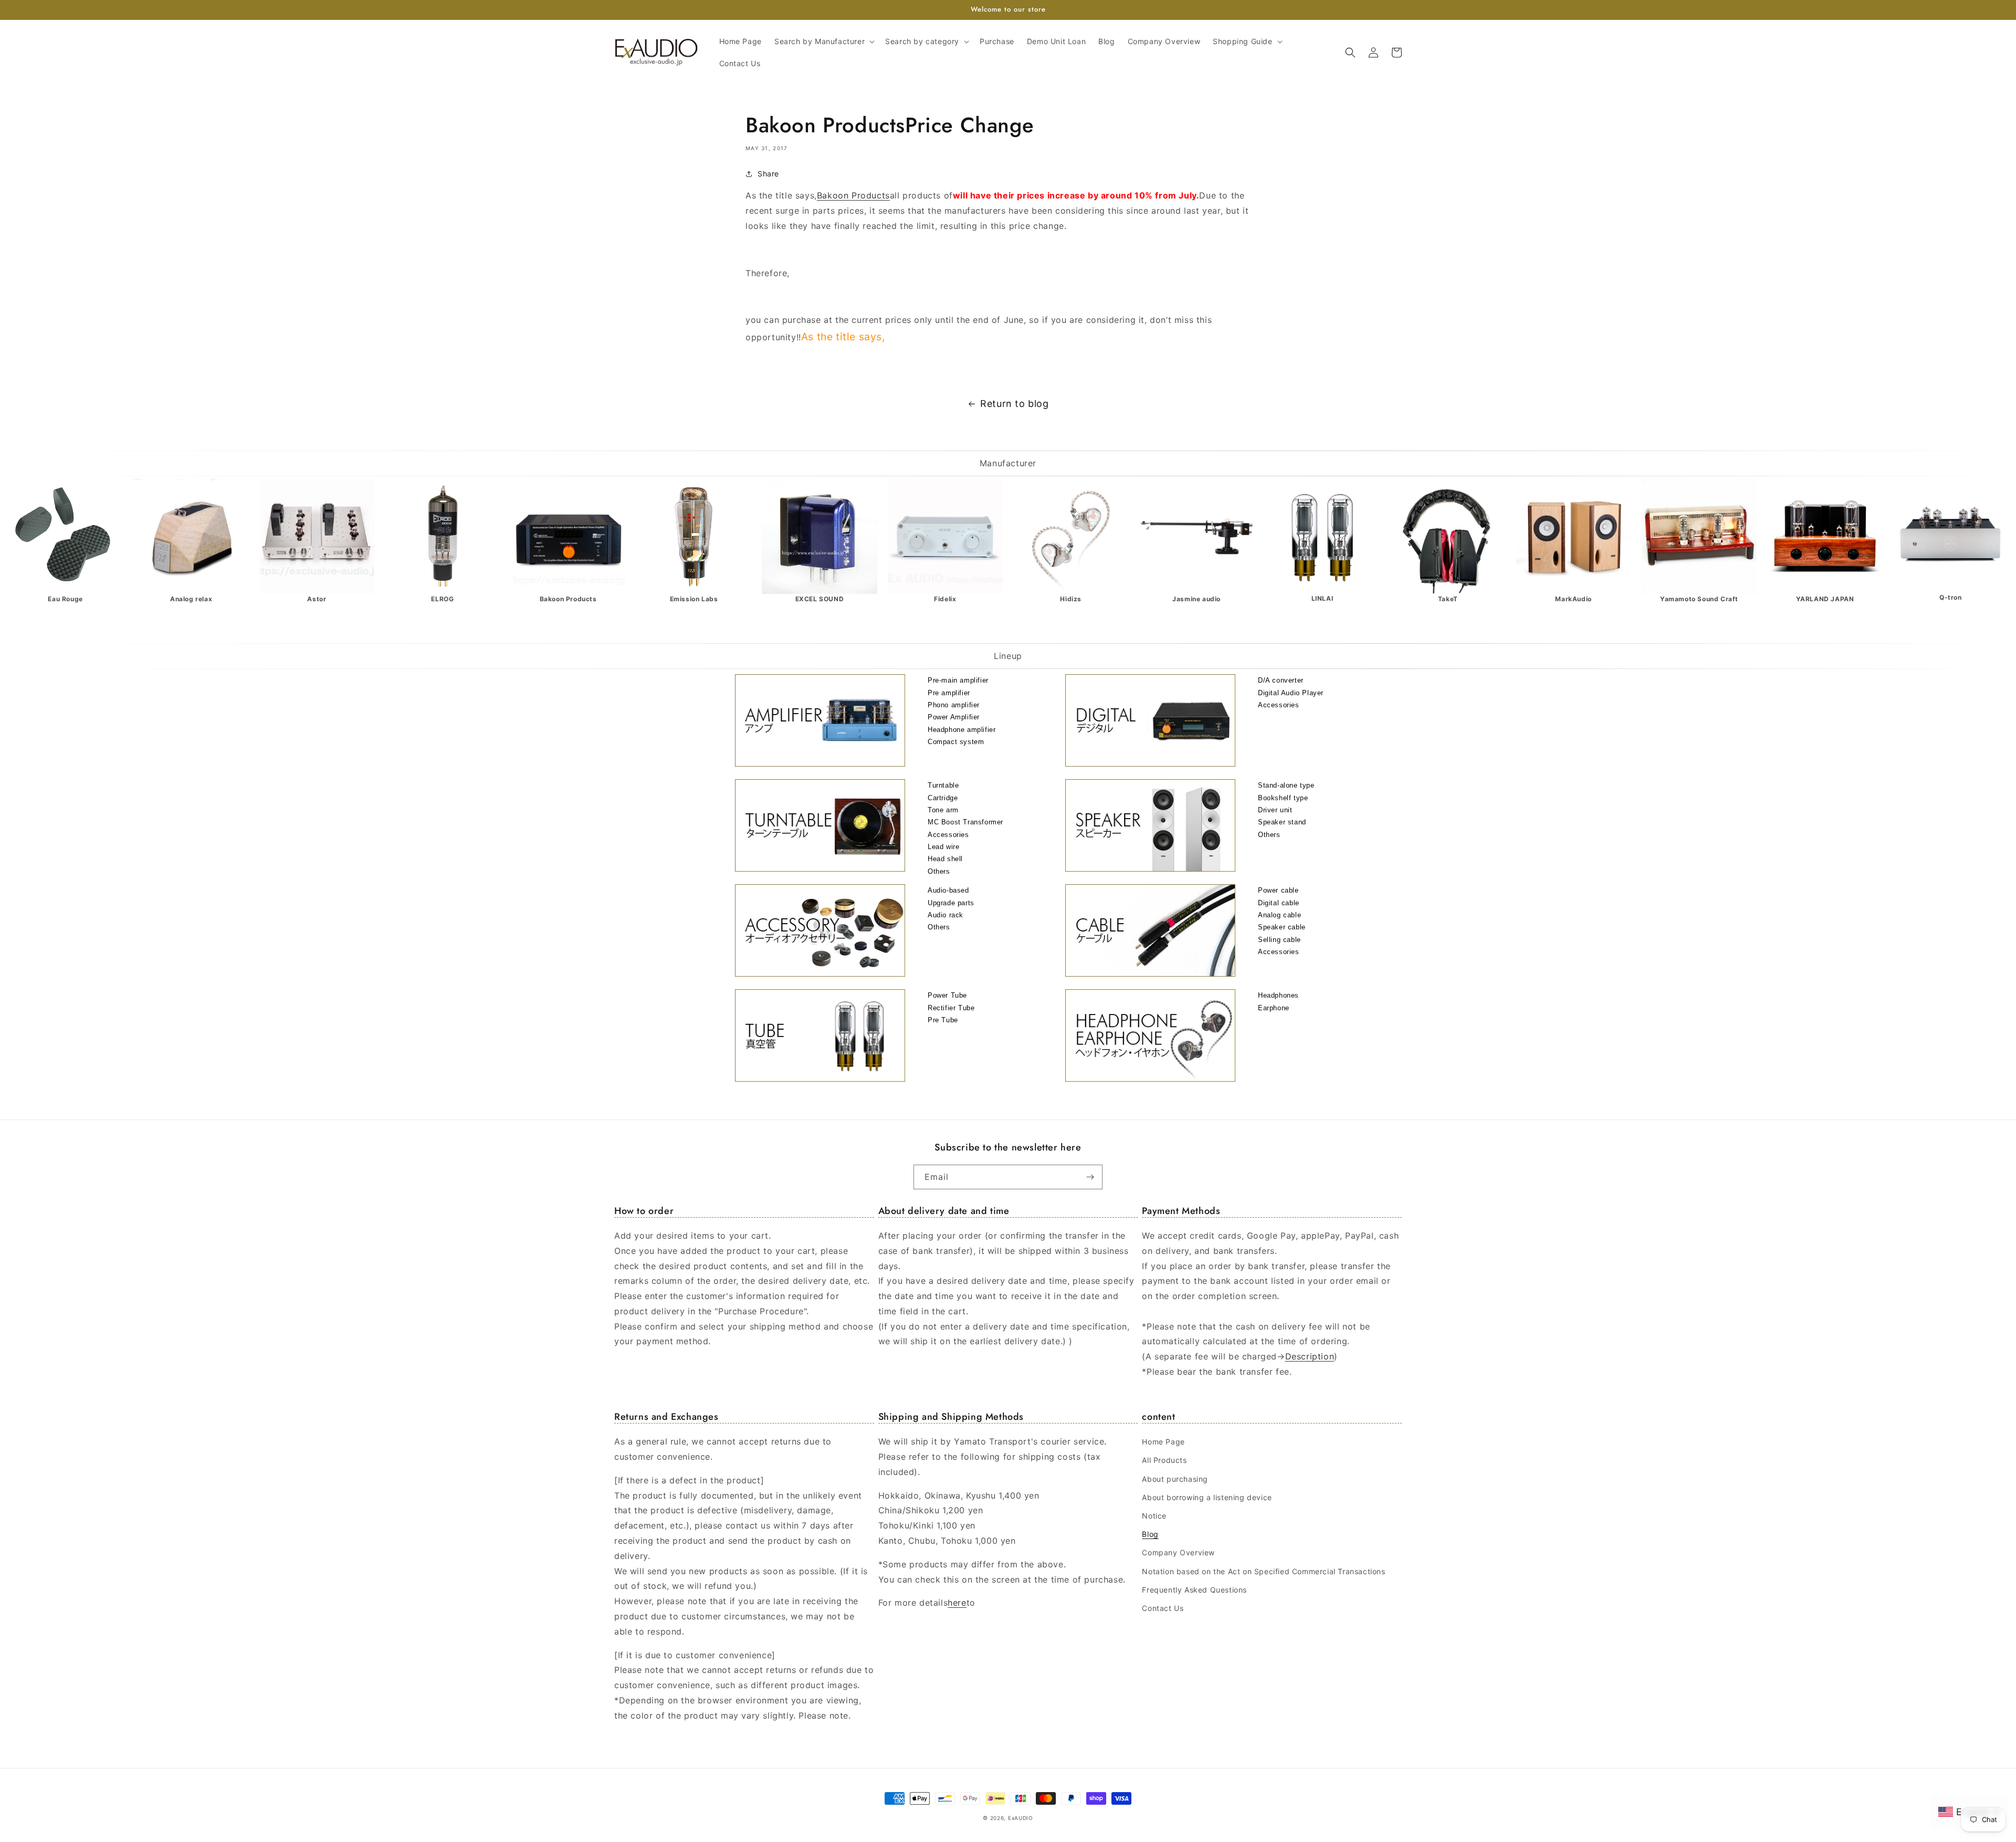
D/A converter (1281, 680)
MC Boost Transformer (965, 822)
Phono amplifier (954, 705)
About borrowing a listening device (1207, 1497)
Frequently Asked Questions (1194, 1590)
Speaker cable (1282, 927)
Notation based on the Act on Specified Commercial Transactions (1263, 1571)
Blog (1150, 1534)
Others (939, 871)
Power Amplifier (954, 717)
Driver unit (1275, 810)
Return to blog (1014, 404)
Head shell (945, 859)
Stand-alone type (1286, 785)
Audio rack (946, 915)
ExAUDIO (1021, 1818)
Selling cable (1279, 940)
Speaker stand (1282, 822)
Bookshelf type (1283, 798)
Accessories (1279, 705)
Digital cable (1279, 903)
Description (1310, 1356)
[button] (823, 41)
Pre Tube (943, 1020)
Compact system (956, 742)
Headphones (1278, 995)
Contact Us (1163, 1608)
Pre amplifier (949, 693)
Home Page (1163, 1442)
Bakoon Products (853, 195)
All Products (1164, 1460)
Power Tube (947, 995)
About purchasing (1175, 1479)
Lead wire (943, 847)
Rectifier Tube (951, 1008)
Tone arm (943, 810)
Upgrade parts (951, 903)
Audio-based (948, 890)
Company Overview (1178, 1552)
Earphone (1274, 1008)
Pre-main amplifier (958, 680)
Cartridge (943, 798)
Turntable (943, 785)
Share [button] (768, 174)
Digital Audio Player (1291, 693)
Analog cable (1279, 915)
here (957, 1603)
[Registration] (1090, 1177)
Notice (1154, 1516)
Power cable (1278, 890)
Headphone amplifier (962, 730)
